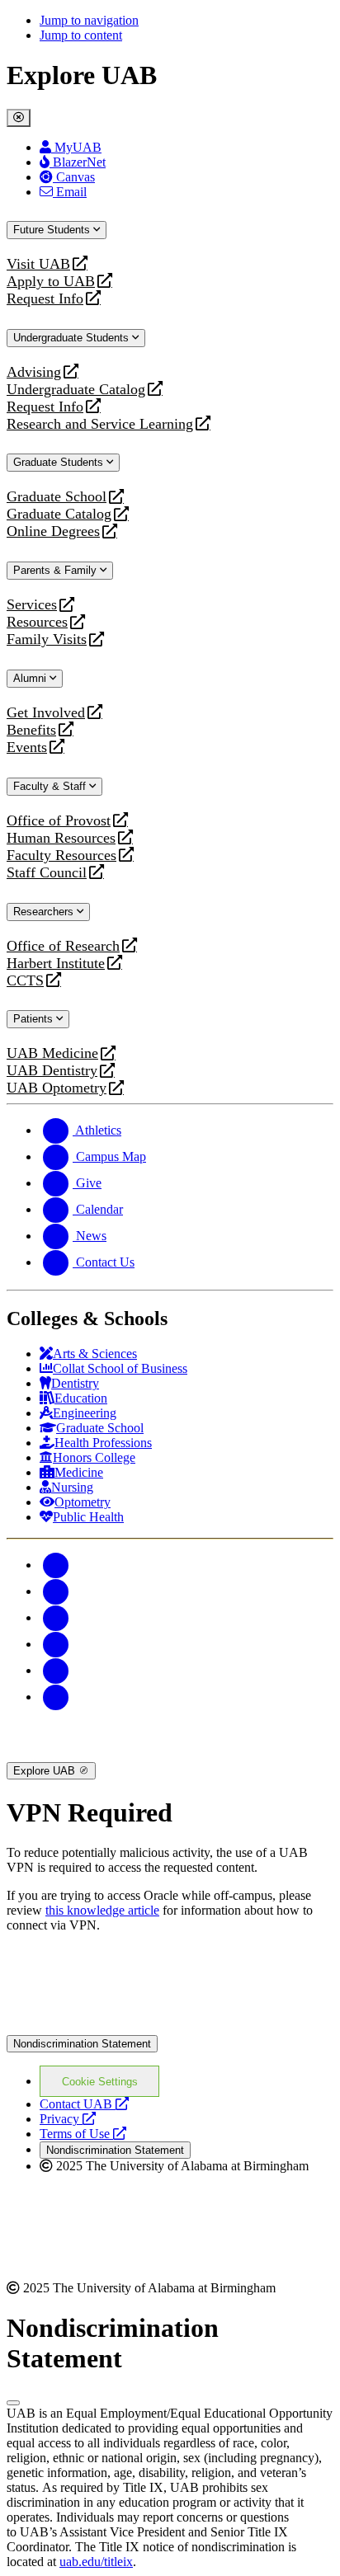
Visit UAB (38, 264)
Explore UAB (46, 1771)
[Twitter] (56, 1591)
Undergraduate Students (73, 338)
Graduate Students (60, 462)
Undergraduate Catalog (76, 390)
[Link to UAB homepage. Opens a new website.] (151, 1972)
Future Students (53, 230)
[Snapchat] (56, 1670)
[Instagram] (56, 1617)
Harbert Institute (56, 964)
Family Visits (47, 639)
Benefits (31, 730)
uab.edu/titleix (96, 2562)
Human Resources (61, 838)
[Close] (19, 118)
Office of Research (63, 946)
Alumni (31, 678)
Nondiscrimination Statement (82, 2044)
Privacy (68, 2119)
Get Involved (46, 713)
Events (29, 747)
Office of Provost (59, 821)
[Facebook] (56, 1565)
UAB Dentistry (52, 1071)
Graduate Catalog (59, 514)
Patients (35, 1019)
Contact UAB (84, 2104)
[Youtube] (56, 1644)
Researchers (45, 912)
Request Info (45, 299)
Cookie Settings (100, 2082)
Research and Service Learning (100, 424)
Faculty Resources (61, 856)
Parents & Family (57, 570)
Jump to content (81, 35)
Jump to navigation (89, 20)
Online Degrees (53, 531)
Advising (34, 372)
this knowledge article (102, 1910)
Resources (37, 622)
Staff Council (47, 873)
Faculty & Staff (51, 786)
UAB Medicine (52, 1053)
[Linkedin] (56, 1697)
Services (32, 605)
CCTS (29, 981)
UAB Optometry (57, 1088)
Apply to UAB (51, 282)
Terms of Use (83, 2134)
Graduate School (57, 497)
